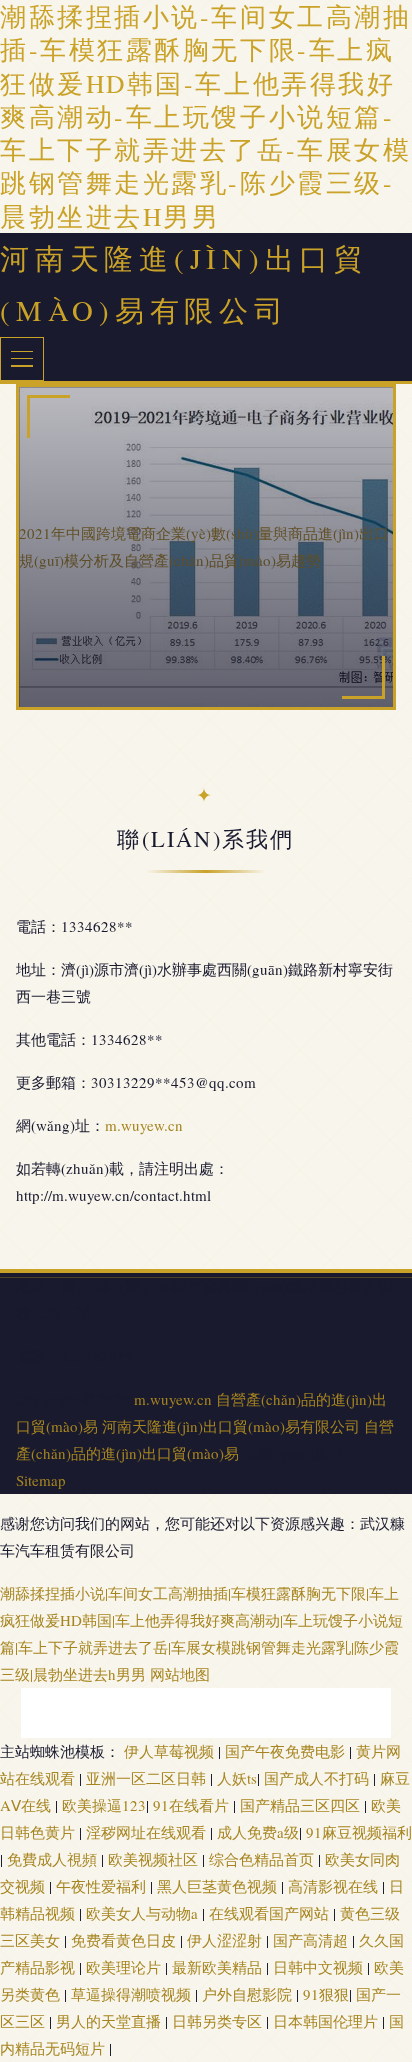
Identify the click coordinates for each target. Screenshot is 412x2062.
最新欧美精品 (219, 1967)
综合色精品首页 (263, 1859)
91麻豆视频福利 (359, 1832)
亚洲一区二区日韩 (148, 1778)
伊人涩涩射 (226, 1940)
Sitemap (41, 1480)
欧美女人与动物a (144, 1913)
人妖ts (237, 1778)
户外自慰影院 (249, 1994)
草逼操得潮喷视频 (133, 1994)
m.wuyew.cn (144, 1125)
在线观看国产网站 (271, 1913)
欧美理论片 (125, 1967)
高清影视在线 (335, 1886)
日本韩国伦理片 (327, 2021)
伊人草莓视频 (171, 1751)
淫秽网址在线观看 (148, 1832)
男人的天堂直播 (110, 2021)
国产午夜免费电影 (287, 1751)
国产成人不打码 (318, 1778)
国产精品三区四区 (302, 1805)
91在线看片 (193, 1805)
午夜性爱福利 (103, 1886)
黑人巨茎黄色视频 (219, 1886)
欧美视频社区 (155, 1859)
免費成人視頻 (54, 1859)
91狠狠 (326, 1994)
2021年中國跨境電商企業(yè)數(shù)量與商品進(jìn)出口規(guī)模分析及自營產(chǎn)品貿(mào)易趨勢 (204, 546)
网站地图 (180, 1674)
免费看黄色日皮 (125, 1940)
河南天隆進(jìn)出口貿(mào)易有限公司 (231, 1426)
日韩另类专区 (219, 2021)
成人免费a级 (258, 1832)
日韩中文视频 (320, 1967)
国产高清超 (312, 1940)
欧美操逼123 (104, 1805)
